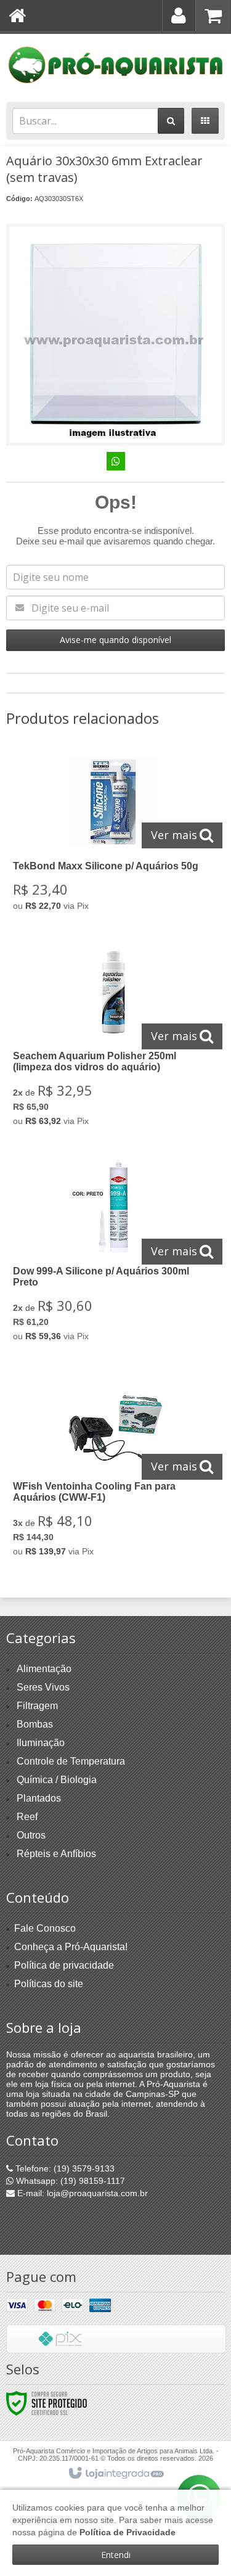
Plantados (39, 1798)
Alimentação (44, 1669)
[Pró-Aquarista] (115, 65)
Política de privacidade (64, 1965)
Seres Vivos (43, 1687)
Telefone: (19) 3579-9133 (64, 2168)
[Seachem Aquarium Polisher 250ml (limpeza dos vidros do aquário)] (113, 1038)
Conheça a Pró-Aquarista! (71, 1947)
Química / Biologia (57, 1780)
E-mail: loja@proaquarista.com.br (81, 2193)
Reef (27, 1817)
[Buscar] (171, 121)
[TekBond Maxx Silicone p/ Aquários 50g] (113, 835)
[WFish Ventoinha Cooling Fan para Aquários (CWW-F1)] (113, 1468)
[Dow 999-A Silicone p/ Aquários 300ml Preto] (113, 1253)
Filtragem (37, 1706)
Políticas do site (49, 1984)
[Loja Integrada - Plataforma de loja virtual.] (115, 2474)
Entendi (116, 2555)
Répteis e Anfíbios (56, 1854)
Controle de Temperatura (71, 1761)
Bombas (35, 1724)
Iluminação (41, 1743)
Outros (31, 1835)
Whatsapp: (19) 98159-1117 (69, 2181)
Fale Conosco (45, 1928)
